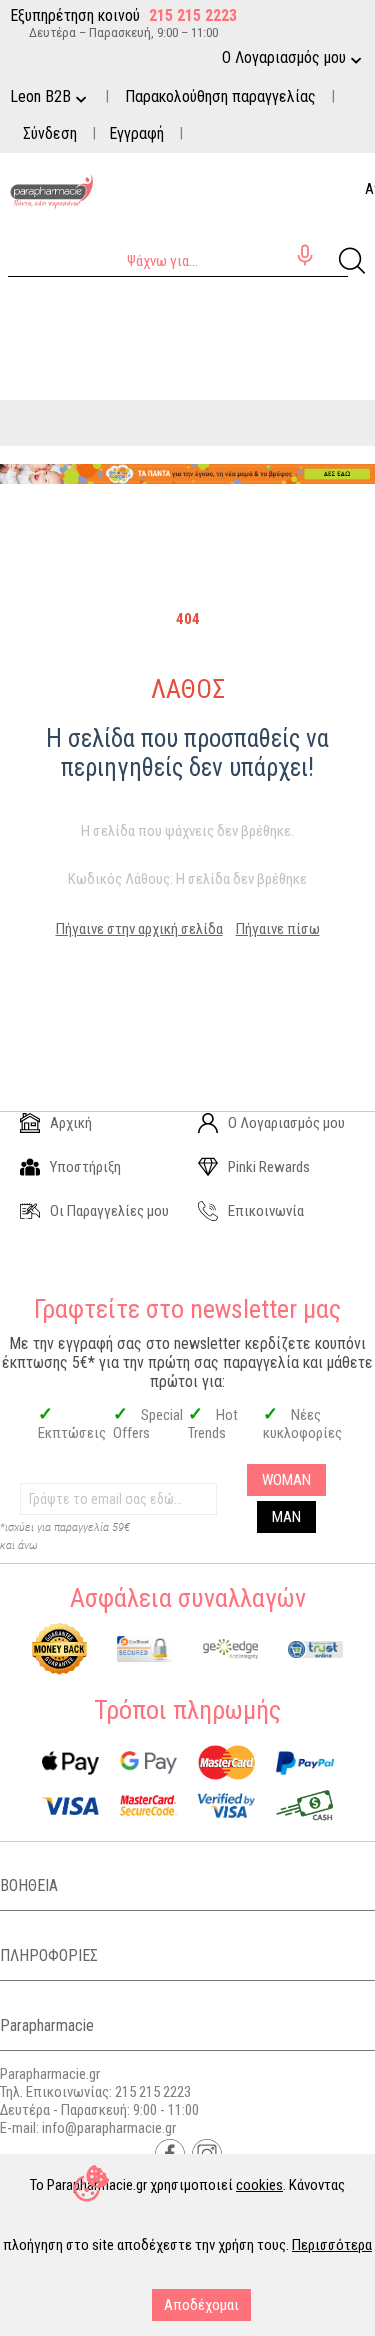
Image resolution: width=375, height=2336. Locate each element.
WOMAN (286, 1480)
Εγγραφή (136, 133)
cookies (259, 2185)
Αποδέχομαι (201, 2305)
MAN (286, 1517)
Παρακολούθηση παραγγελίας (220, 96)
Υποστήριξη (85, 1167)
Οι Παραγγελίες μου (109, 1211)
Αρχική (71, 1123)
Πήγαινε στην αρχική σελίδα (139, 929)
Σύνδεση (50, 133)
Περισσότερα (332, 2245)
